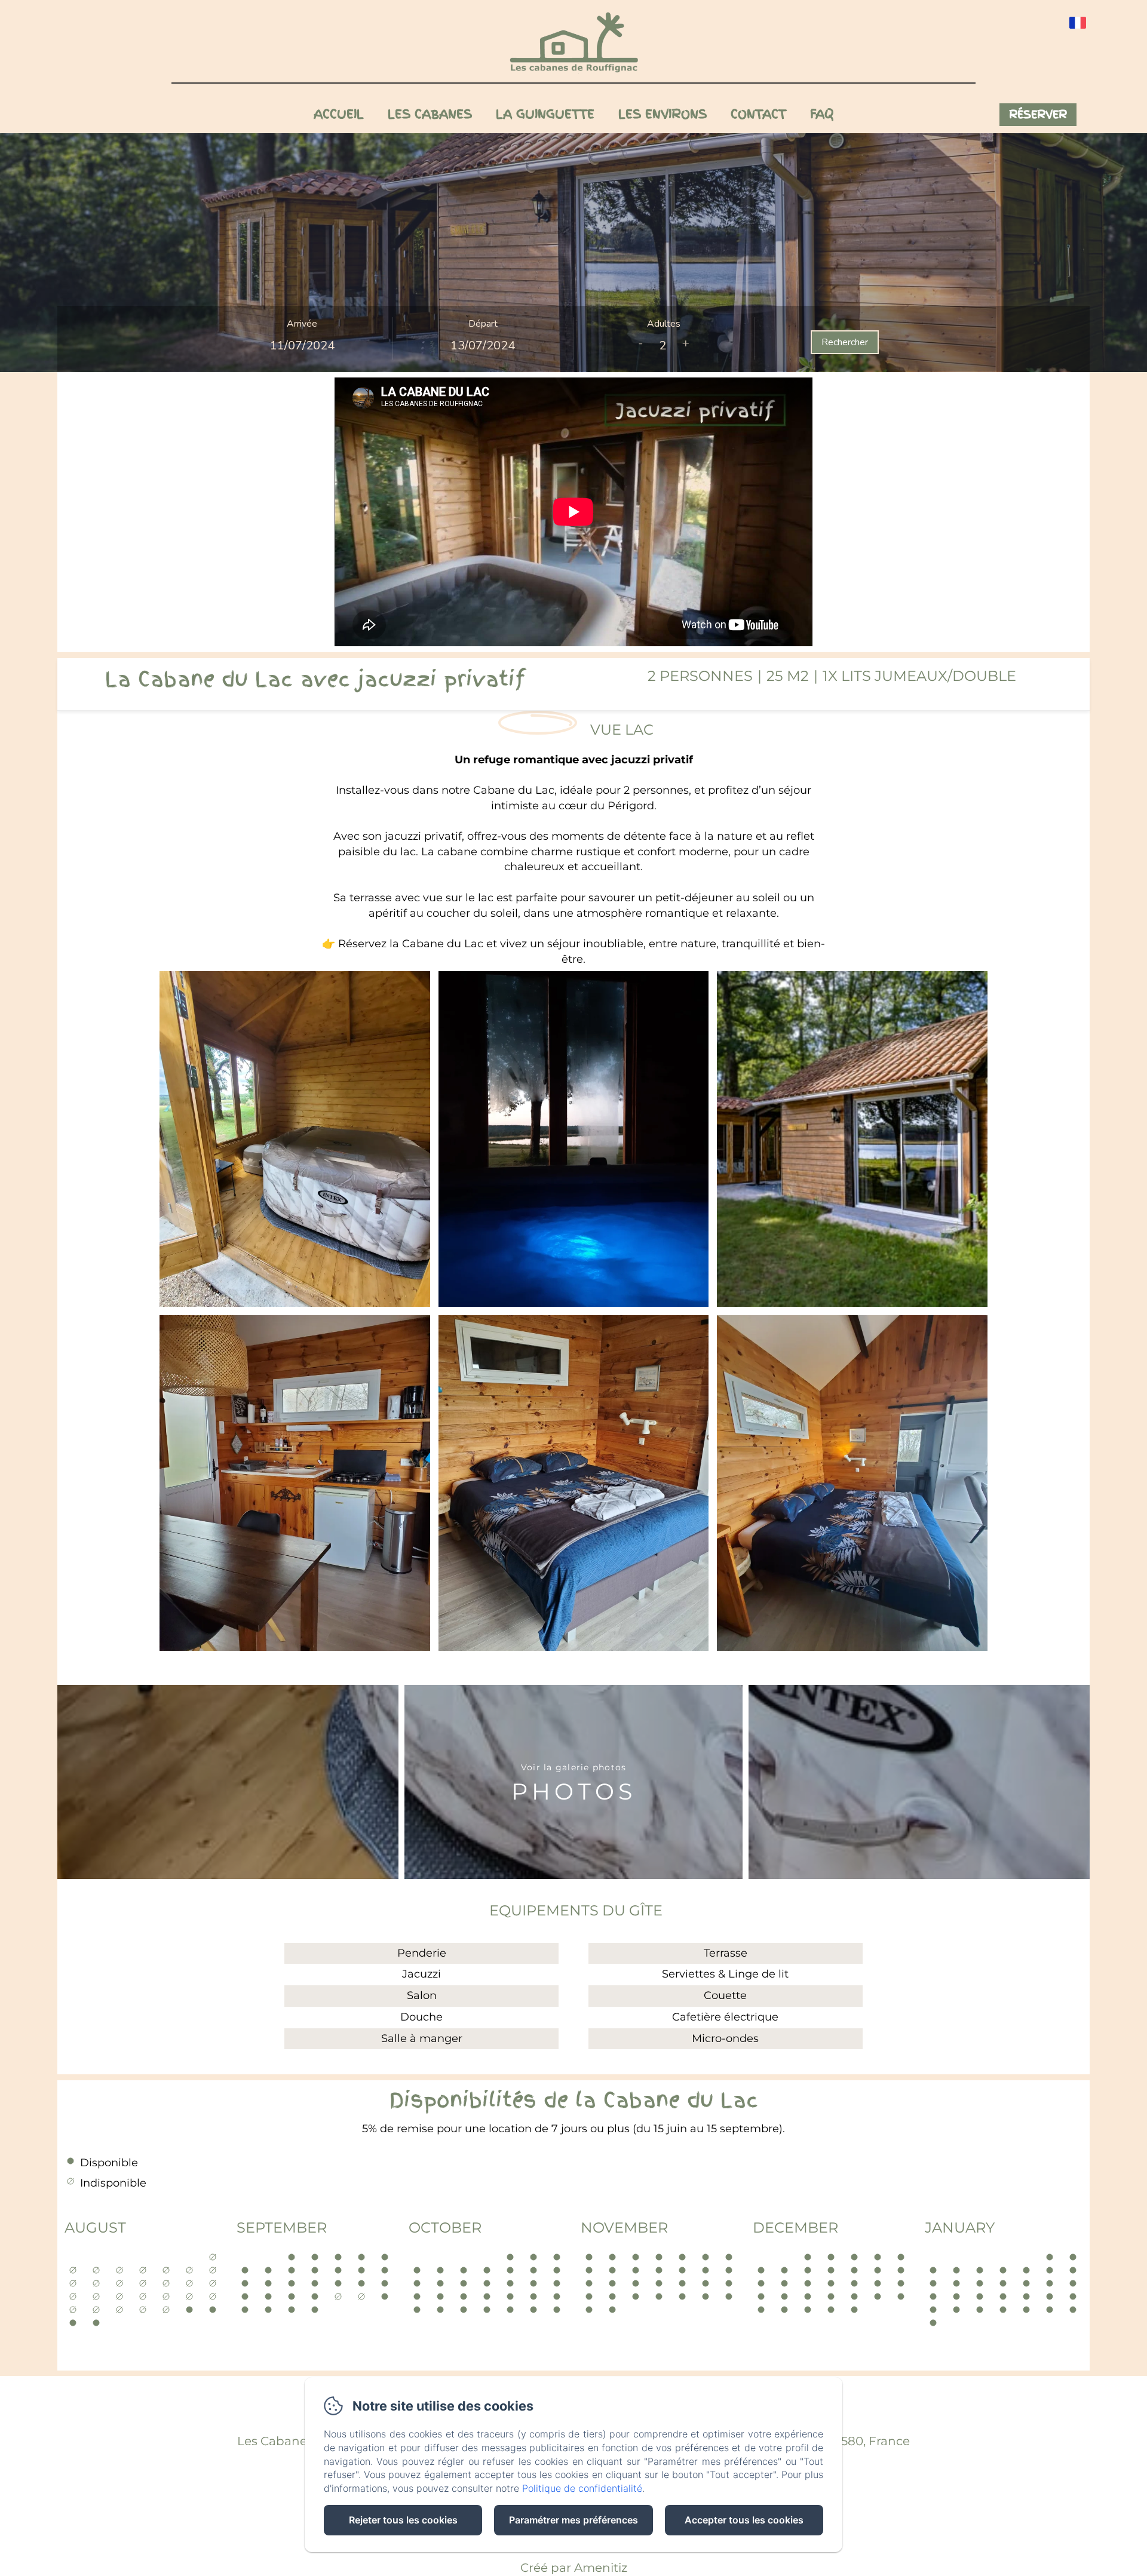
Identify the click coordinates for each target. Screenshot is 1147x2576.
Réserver (1038, 114)
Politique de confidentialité (582, 2488)
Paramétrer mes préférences (573, 2520)
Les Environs (663, 114)
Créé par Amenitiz (574, 2568)
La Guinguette (545, 114)
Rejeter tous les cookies (403, 2520)
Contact (758, 114)
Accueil (339, 114)
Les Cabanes (430, 114)
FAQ (822, 114)
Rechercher (845, 342)
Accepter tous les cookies (744, 2520)
